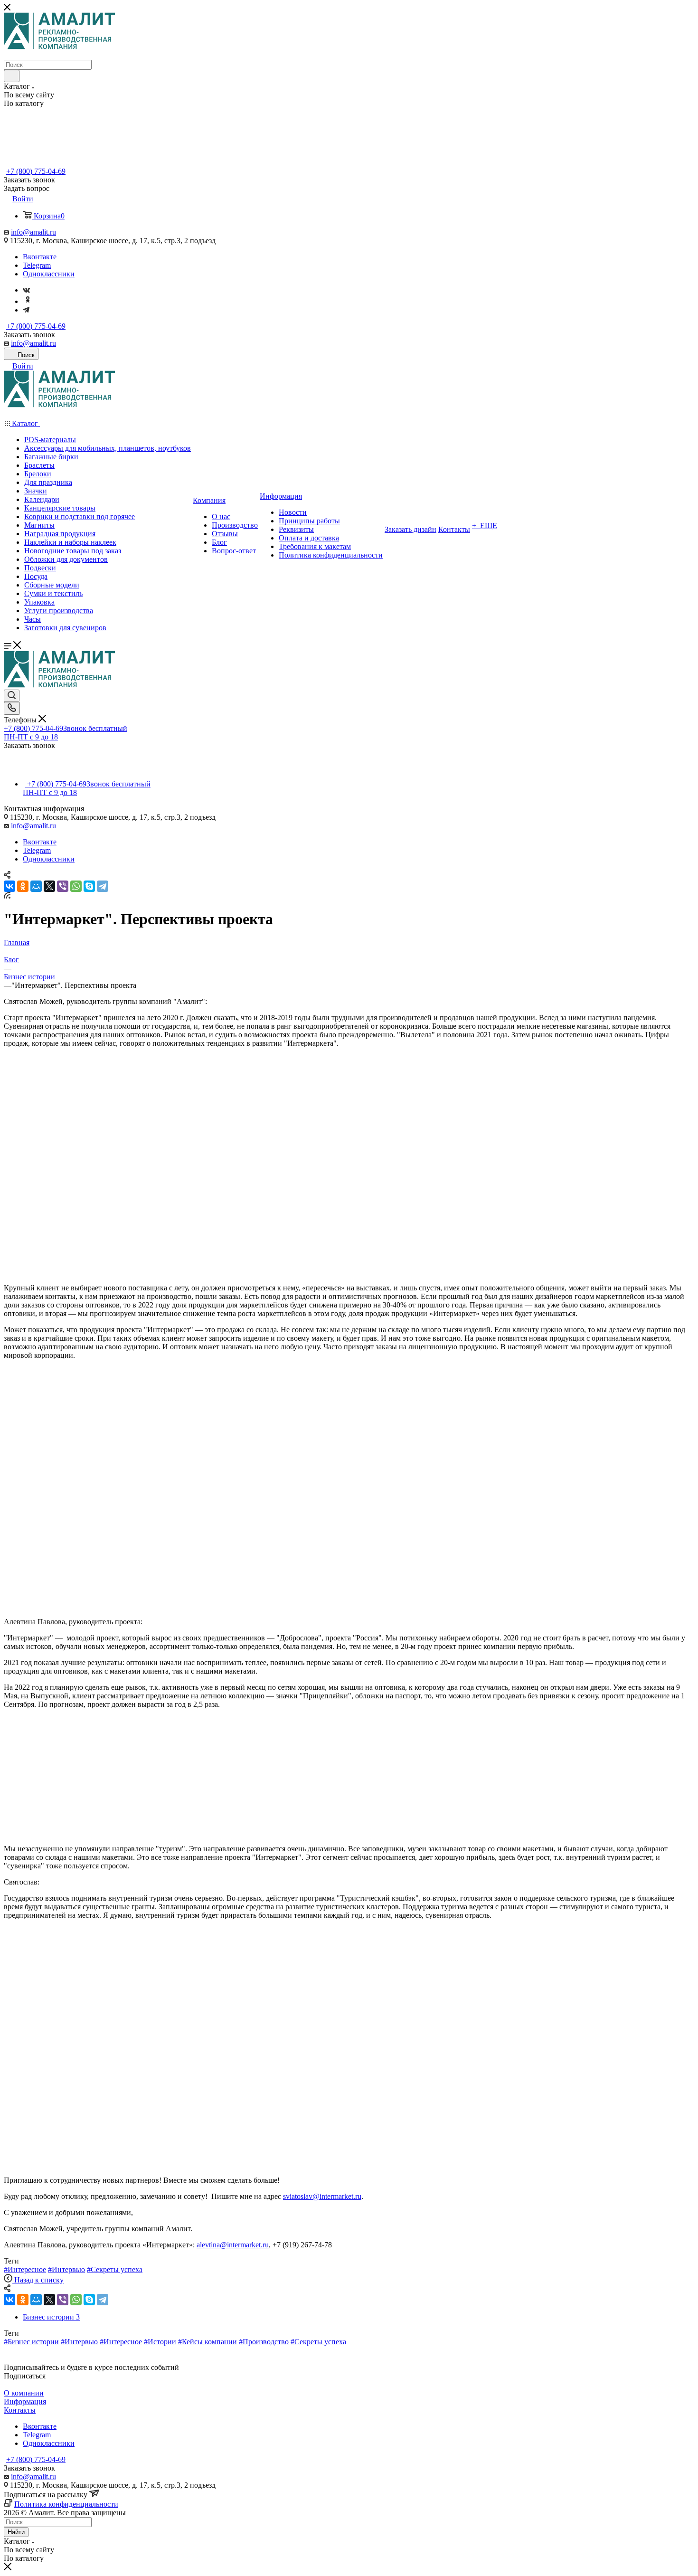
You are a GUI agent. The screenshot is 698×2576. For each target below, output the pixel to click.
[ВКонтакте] (9, 886)
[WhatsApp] (76, 886)
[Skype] (89, 886)
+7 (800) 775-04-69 (36, 171)
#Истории (160, 2342)
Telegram (37, 265)
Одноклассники (49, 274)
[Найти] (12, 76)
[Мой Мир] (36, 886)
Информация (25, 2401)
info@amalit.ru (33, 232)
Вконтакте (40, 257)
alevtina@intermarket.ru (233, 2245)
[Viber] (63, 886)
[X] (49, 886)
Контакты (20, 2410)
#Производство (264, 2342)
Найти (16, 2532)
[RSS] (7, 896)
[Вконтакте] (26, 290)
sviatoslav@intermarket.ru (322, 2196)
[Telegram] (26, 310)
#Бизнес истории (31, 2342)
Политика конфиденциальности (66, 2504)
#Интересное (25, 2269)
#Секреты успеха (115, 2269)
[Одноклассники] (28, 301)
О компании (24, 2393)
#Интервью (66, 2269)
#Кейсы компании (208, 2342)
